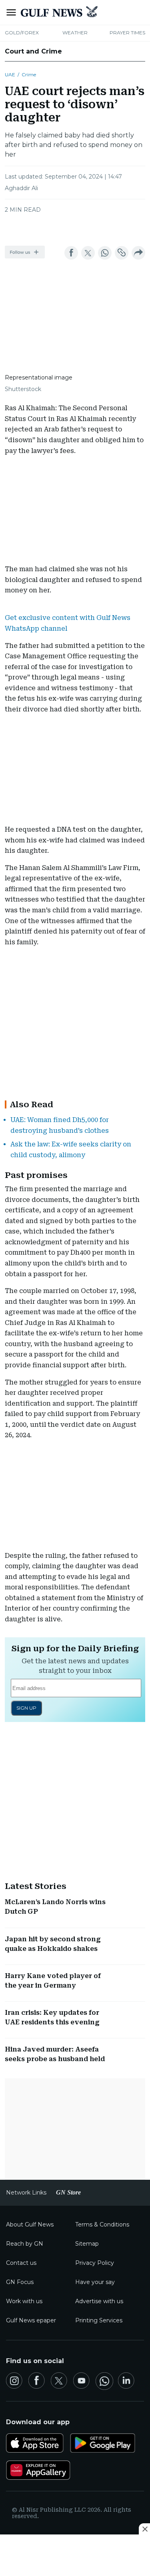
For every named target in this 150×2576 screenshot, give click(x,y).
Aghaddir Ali (21, 188)
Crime (29, 74)
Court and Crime (33, 51)
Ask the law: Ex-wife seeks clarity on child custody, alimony (71, 1150)
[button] (25, 252)
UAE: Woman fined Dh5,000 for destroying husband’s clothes (60, 1125)
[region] (75, 227)
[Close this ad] (144, 2529)
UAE (10, 74)
